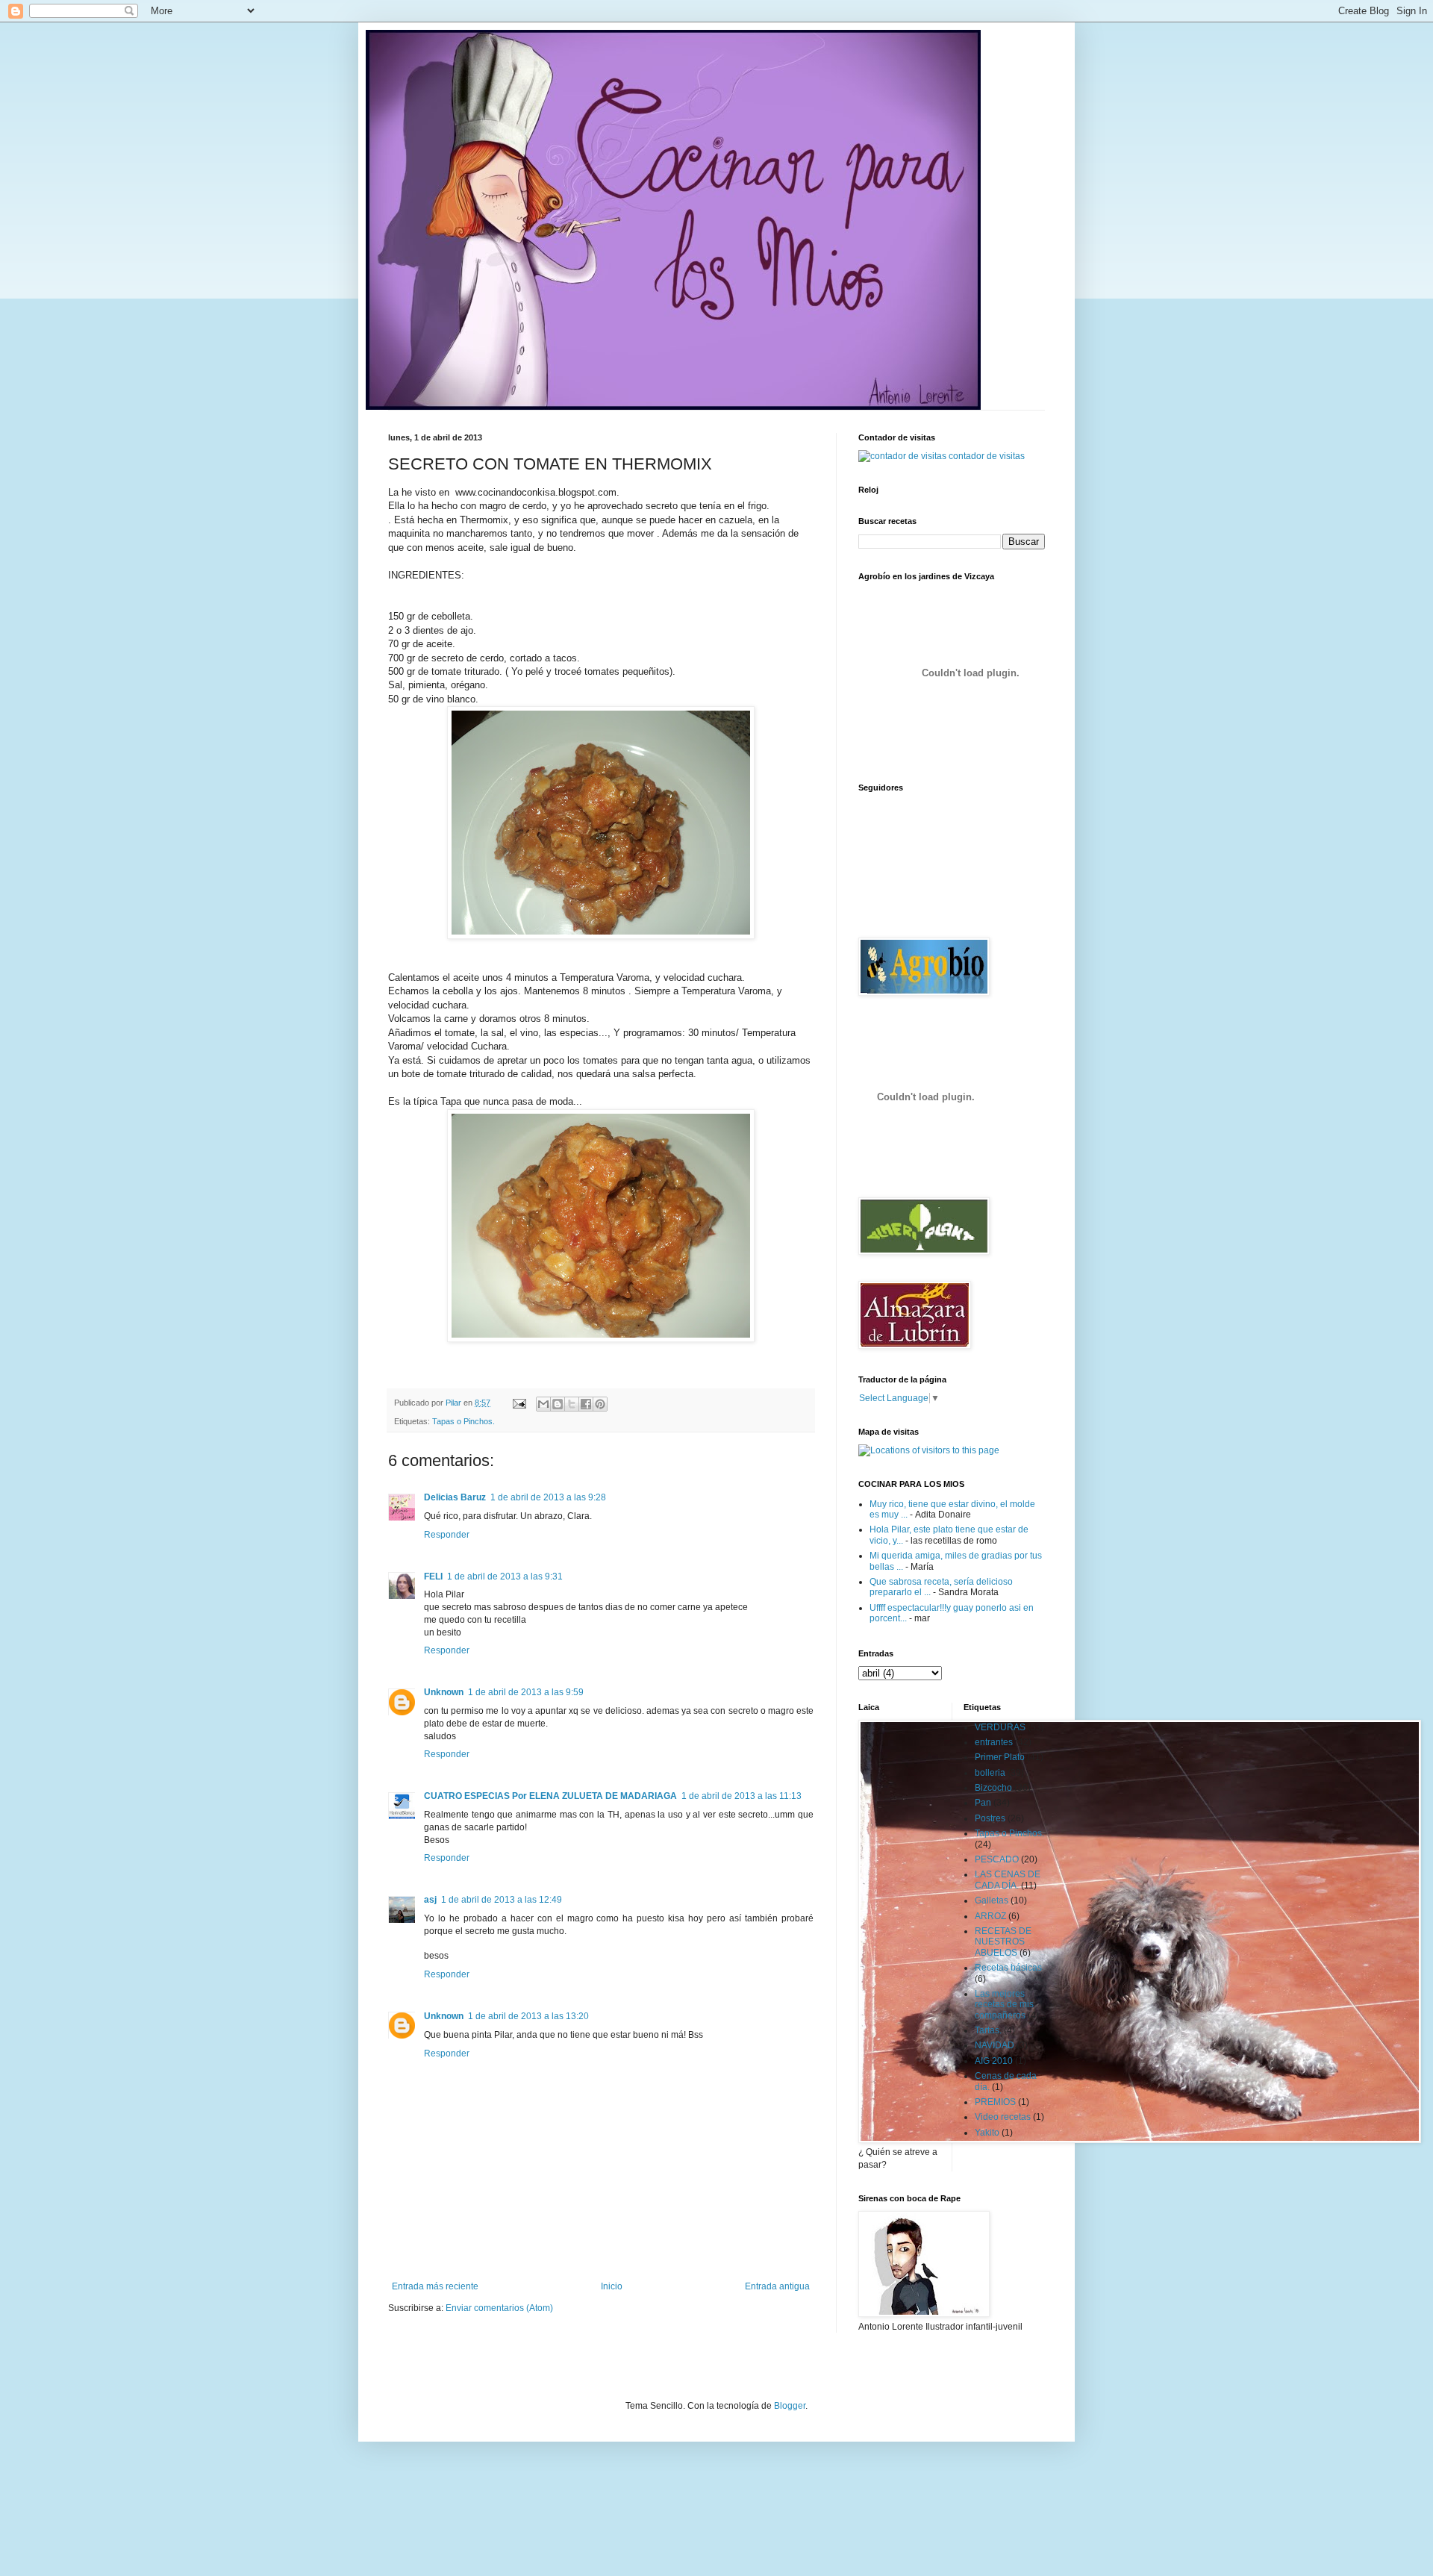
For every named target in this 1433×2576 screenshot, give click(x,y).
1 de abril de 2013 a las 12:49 (502, 1900)
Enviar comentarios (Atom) (499, 2308)
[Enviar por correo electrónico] (543, 1404)
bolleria (990, 1773)
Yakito (987, 2133)
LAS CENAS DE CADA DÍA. (1008, 1880)
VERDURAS (1000, 1727)
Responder (447, 1535)
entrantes (994, 1742)
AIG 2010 (994, 2061)
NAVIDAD (995, 2045)
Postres (990, 1818)
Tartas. (988, 2030)
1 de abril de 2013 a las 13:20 (528, 2016)
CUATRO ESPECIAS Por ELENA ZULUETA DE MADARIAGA (550, 1796)
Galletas (992, 1900)
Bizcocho (993, 1788)
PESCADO (997, 1859)
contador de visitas (987, 456)
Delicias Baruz (455, 1497)
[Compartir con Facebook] (586, 1404)
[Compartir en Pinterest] (600, 1404)
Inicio (612, 2286)
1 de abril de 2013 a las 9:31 (505, 1577)
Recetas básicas (1008, 1968)
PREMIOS (995, 2102)
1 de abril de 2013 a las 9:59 (526, 1692)
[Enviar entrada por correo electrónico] (519, 1403)
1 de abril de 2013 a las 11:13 (742, 1796)
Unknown (444, 1692)
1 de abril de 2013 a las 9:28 (548, 1497)
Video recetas (1003, 2117)
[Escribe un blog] (558, 1404)
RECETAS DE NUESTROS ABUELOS (1003, 1942)
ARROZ (990, 1916)
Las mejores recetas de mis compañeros (1004, 2005)
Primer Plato (1000, 1757)
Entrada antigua (777, 2286)
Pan (983, 1803)
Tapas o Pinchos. (463, 1421)
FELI (433, 1577)
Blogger (790, 2406)
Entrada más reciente (435, 2286)
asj (430, 1900)
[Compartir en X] (572, 1404)
